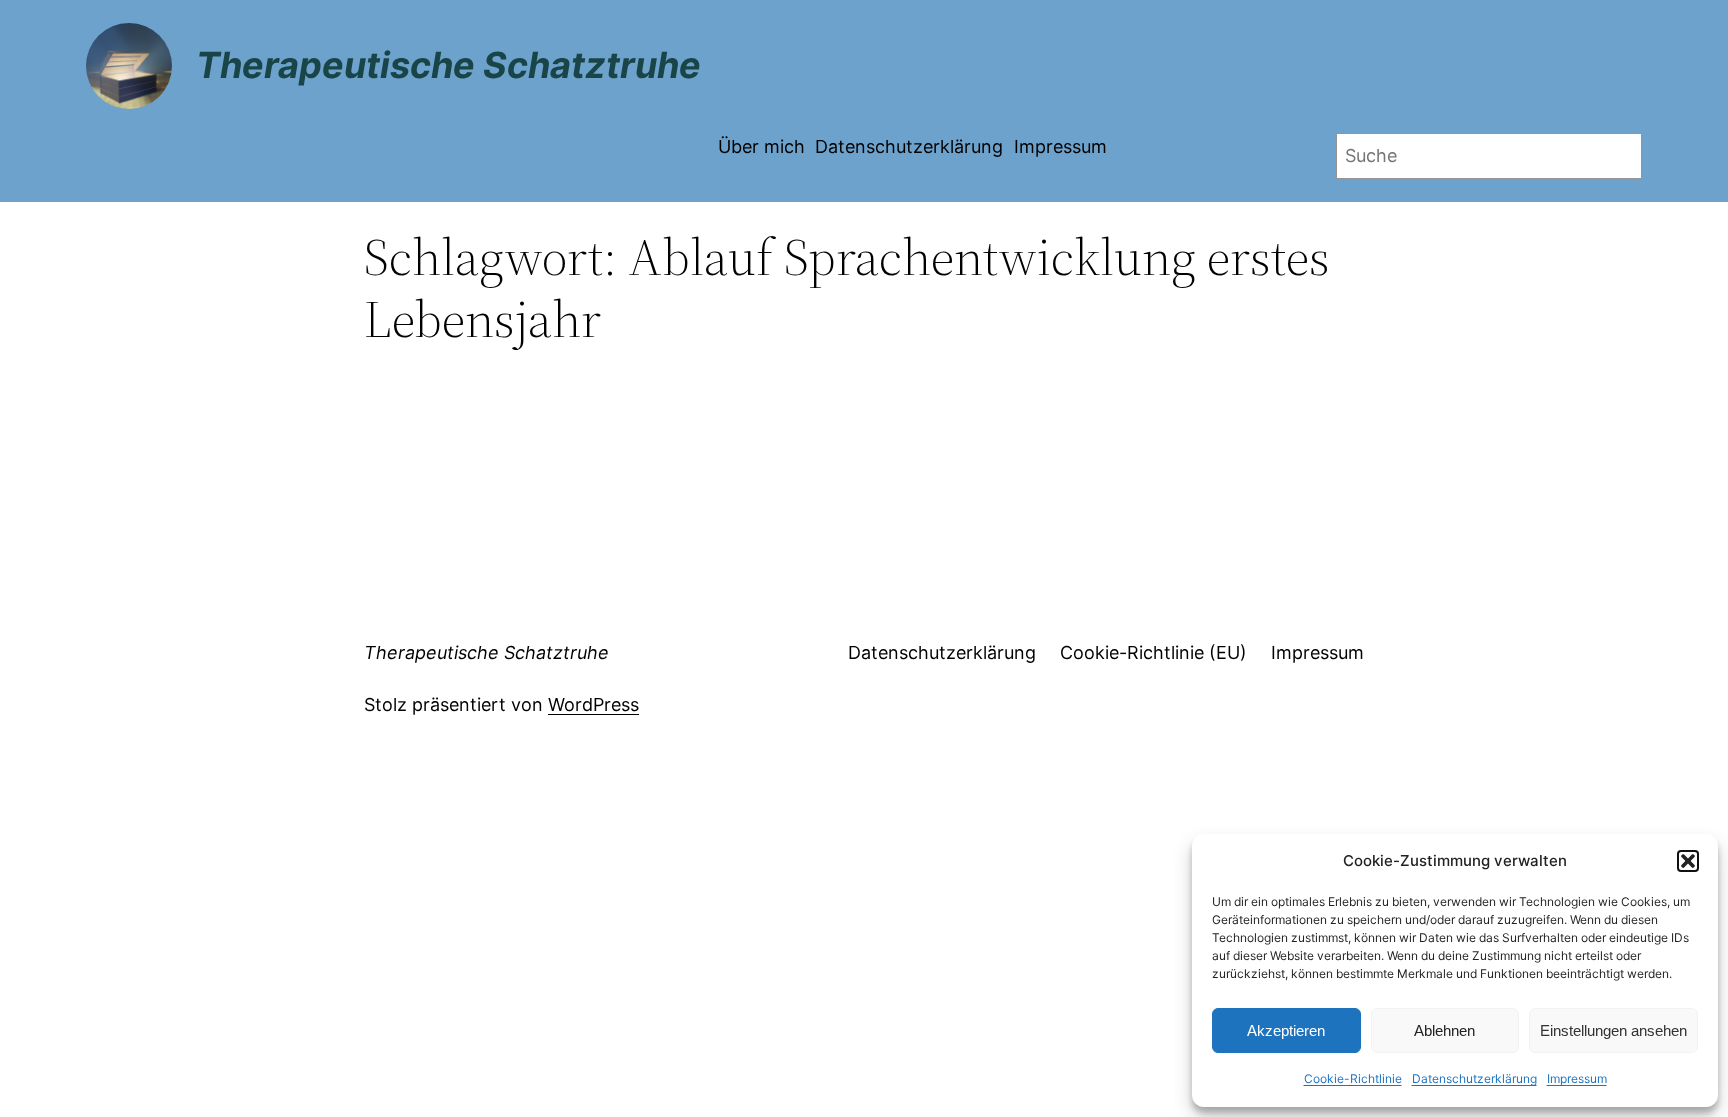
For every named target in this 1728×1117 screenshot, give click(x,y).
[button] (1688, 861)
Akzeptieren (1286, 1030)
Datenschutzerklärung (1474, 1078)
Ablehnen (1444, 1030)
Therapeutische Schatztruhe (448, 65)
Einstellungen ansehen (1613, 1030)
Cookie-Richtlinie (1353, 1078)
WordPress (593, 704)
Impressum (1577, 1078)
